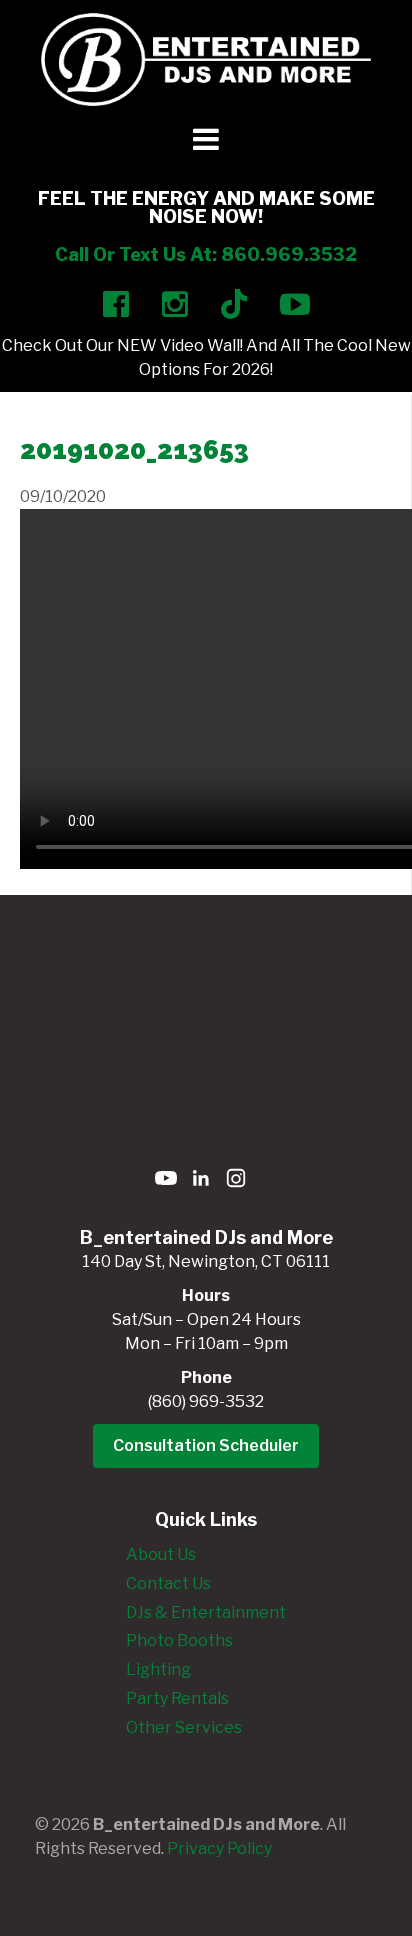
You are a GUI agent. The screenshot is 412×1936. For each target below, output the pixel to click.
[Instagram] (236, 1181)
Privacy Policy (219, 1848)
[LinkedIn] (201, 1181)
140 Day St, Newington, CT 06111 (206, 1261)
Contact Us (168, 1583)
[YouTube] (166, 1181)
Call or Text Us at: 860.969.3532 (206, 254)
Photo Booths (179, 1640)
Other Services (184, 1727)
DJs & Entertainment (206, 1612)
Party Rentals (177, 1698)
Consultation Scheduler (206, 1445)
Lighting (158, 1669)
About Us (161, 1554)
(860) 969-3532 (206, 1401)
